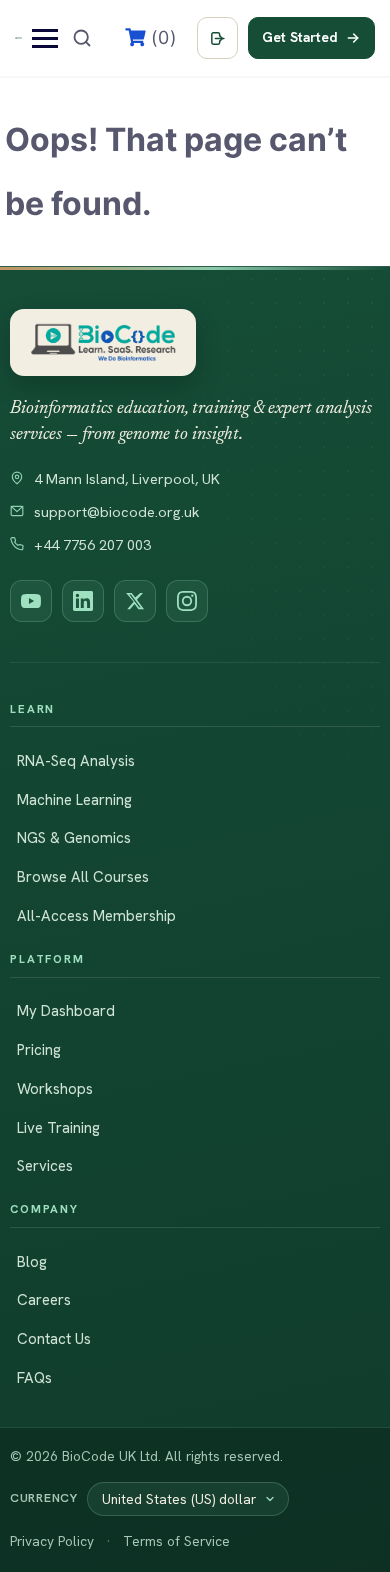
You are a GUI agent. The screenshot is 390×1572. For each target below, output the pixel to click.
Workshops (55, 1089)
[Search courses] (82, 38)
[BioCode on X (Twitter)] (135, 601)
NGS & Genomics (74, 838)
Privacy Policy (52, 1541)
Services (45, 1166)
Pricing (39, 1050)
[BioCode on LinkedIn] (83, 601)
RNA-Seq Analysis (76, 761)
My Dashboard (66, 1011)
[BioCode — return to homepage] (103, 342)
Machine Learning (74, 800)
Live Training (58, 1128)
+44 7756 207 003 (92, 545)
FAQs (34, 1378)
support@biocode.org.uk (117, 512)
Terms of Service (176, 1541)
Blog (32, 1262)
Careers (44, 1300)
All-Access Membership (96, 916)
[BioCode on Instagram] (187, 601)
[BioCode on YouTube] (31, 601)
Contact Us (54, 1339)
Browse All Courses (83, 877)
